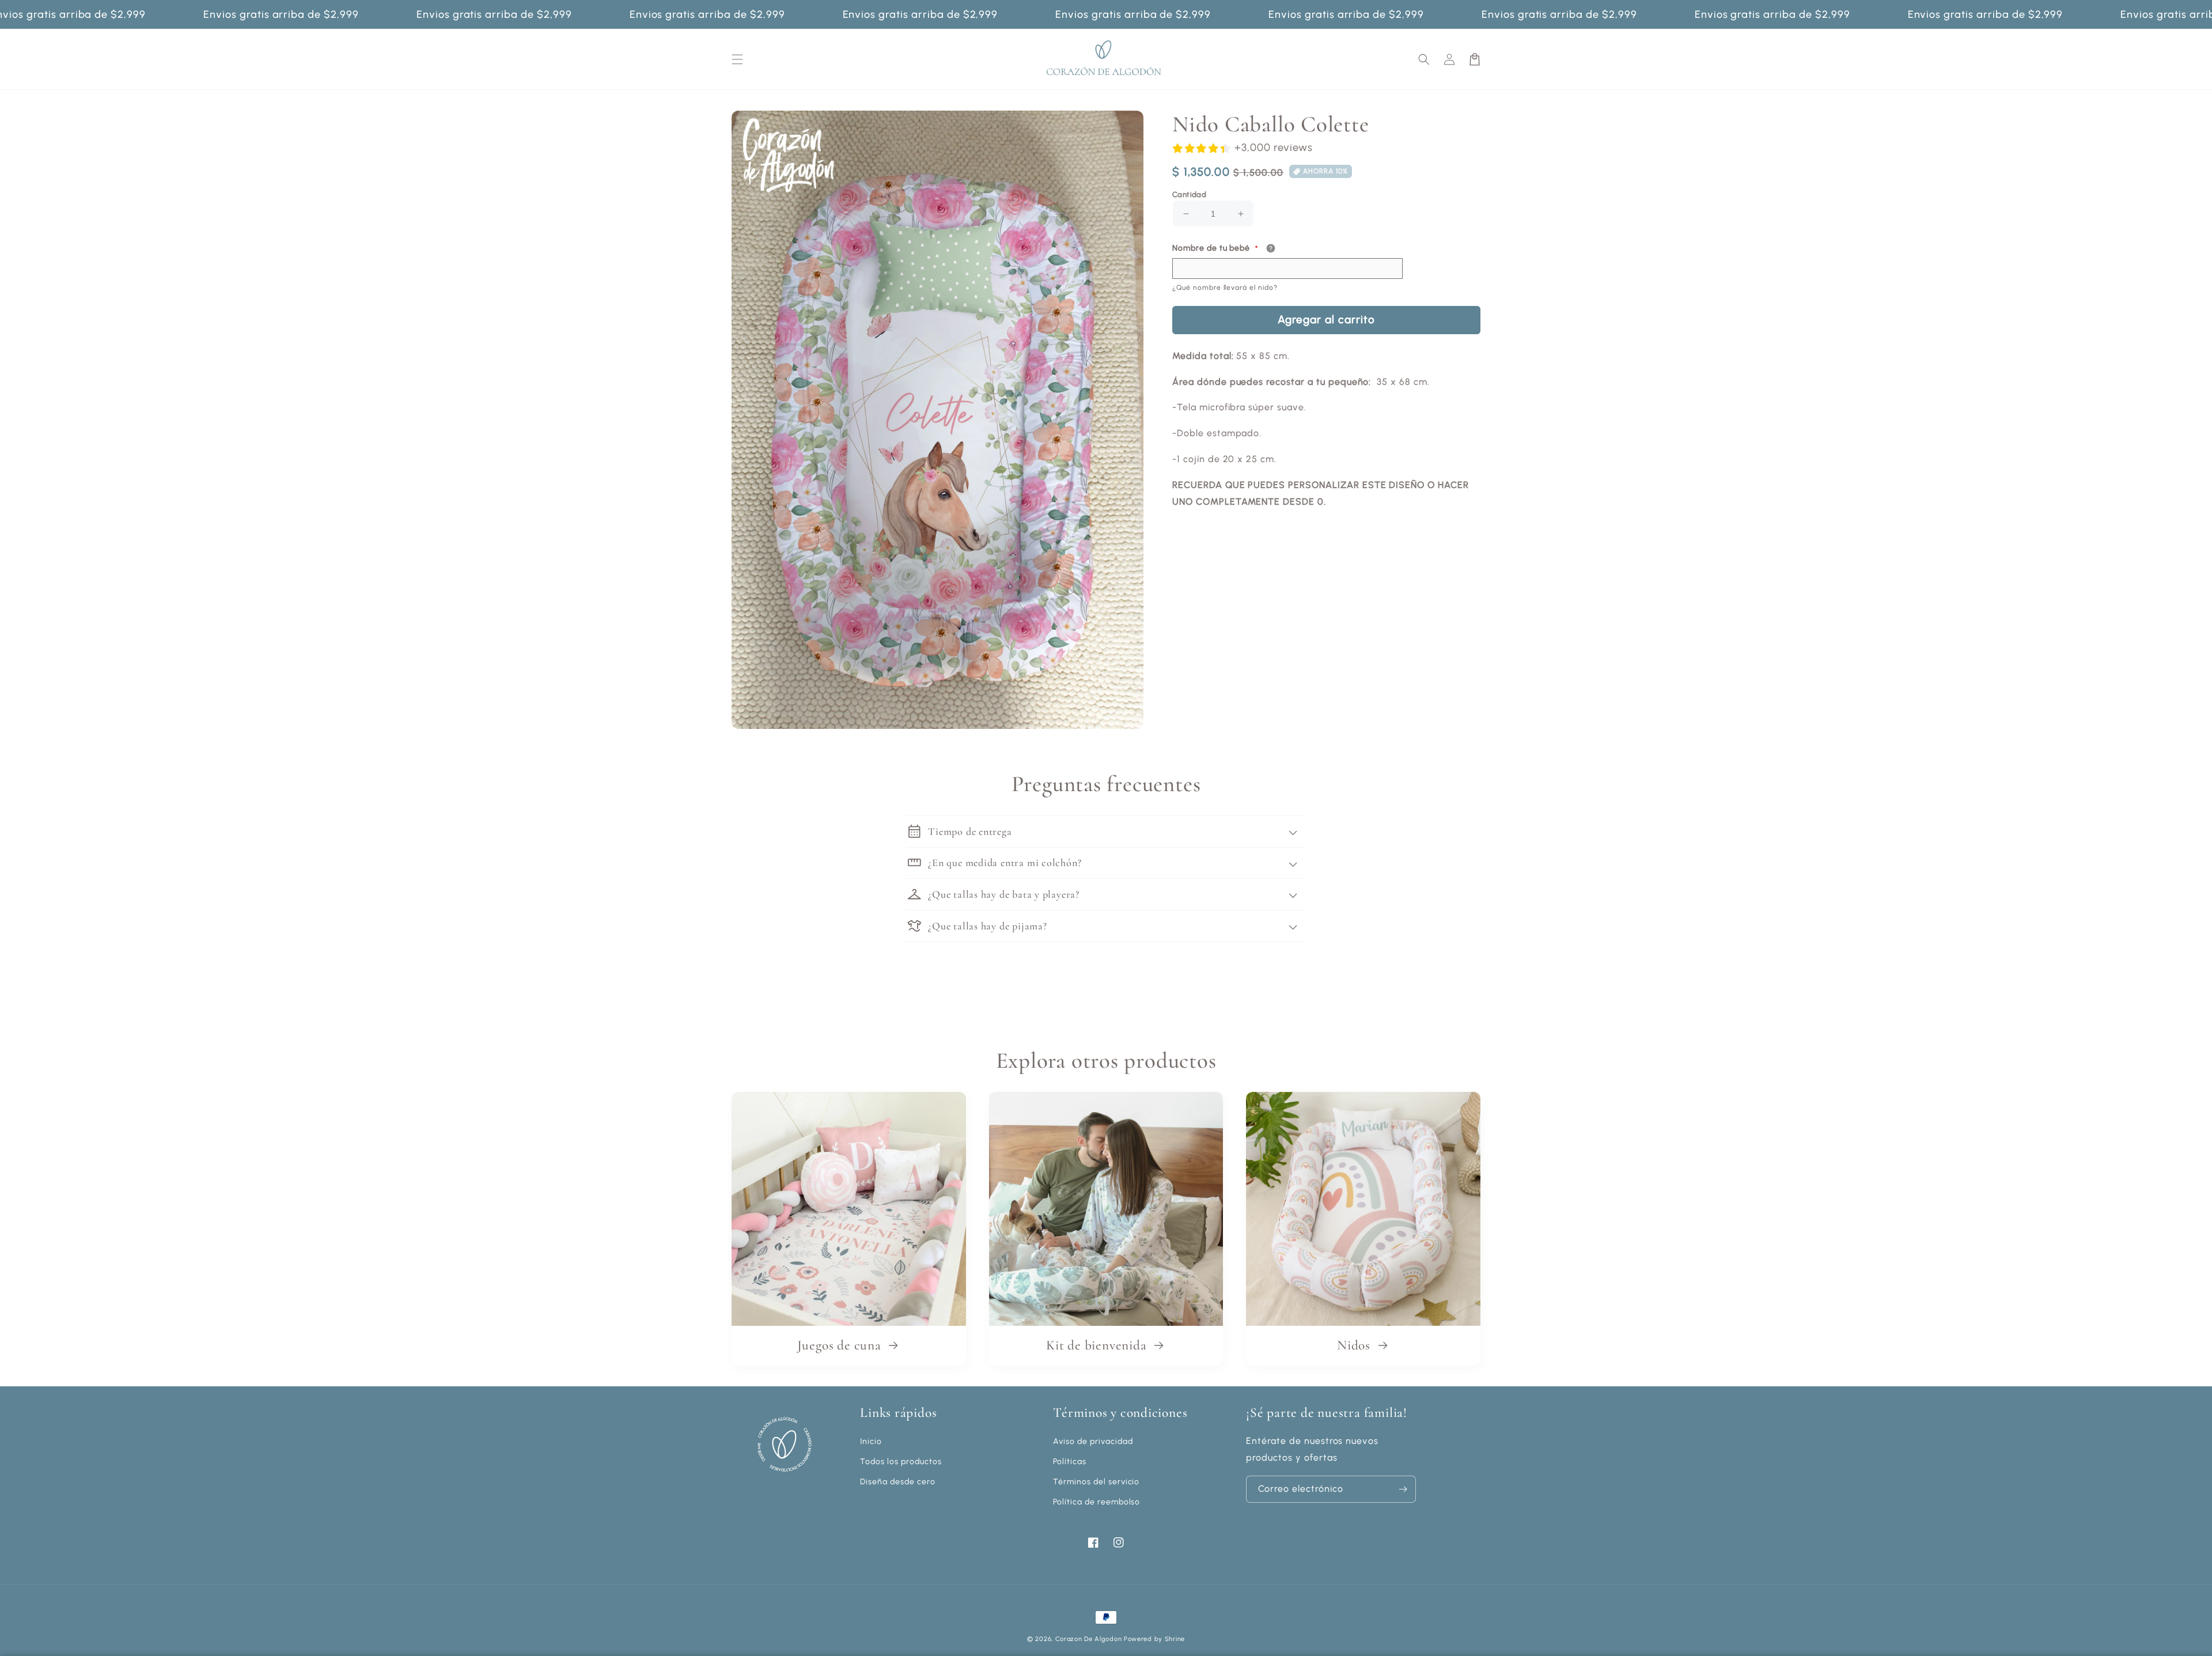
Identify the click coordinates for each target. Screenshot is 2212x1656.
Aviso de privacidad (1093, 1441)
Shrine (1175, 1639)
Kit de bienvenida (1098, 1345)
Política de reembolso (1096, 1502)
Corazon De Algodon (1089, 1639)
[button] (1424, 59)
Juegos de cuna (841, 1345)
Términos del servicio (1096, 1482)
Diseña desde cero (897, 1482)
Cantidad (1189, 194)
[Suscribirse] (1403, 1489)
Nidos (1355, 1345)
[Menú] (737, 59)
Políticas (1070, 1462)
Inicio (871, 1441)
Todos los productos (901, 1462)
